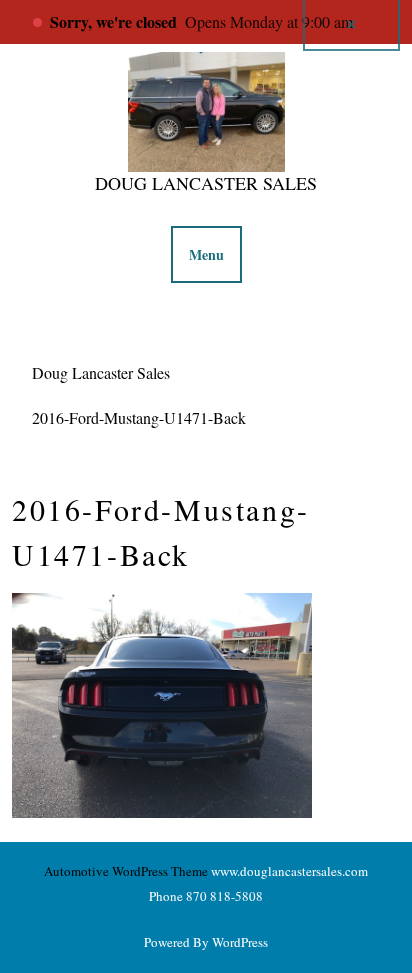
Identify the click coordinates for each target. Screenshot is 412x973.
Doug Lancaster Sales (206, 183)
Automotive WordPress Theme (126, 871)
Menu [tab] (206, 254)
